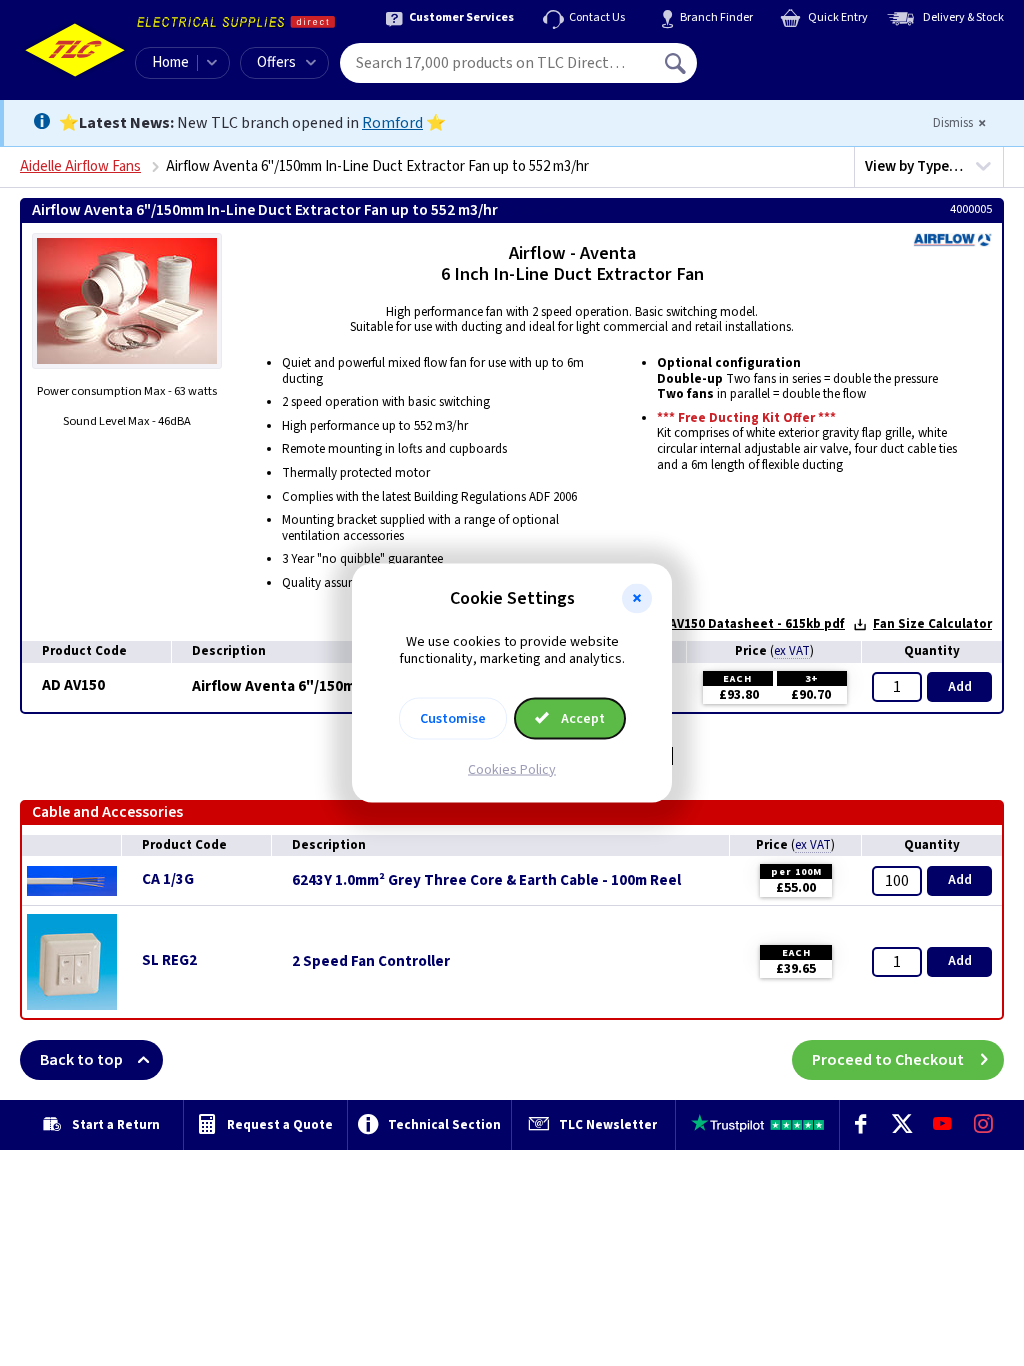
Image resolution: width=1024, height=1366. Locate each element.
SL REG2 (169, 960)
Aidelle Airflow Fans (80, 166)
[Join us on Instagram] (983, 1125)
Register (788, 70)
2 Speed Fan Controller (371, 962)
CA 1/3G (168, 879)
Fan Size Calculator (932, 624)
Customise (453, 718)
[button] (637, 599)
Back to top (81, 1060)
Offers (276, 62)
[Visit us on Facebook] (860, 1125)
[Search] (677, 63)
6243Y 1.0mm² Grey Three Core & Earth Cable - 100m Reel (486, 881)
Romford (392, 123)
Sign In (803, 56)
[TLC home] (75, 50)
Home (170, 62)
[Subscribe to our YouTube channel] (942, 1125)
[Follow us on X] (901, 1125)
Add (960, 687)
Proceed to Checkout (888, 1060)
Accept (581, 718)
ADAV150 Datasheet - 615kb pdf (748, 624)
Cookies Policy (512, 769)
